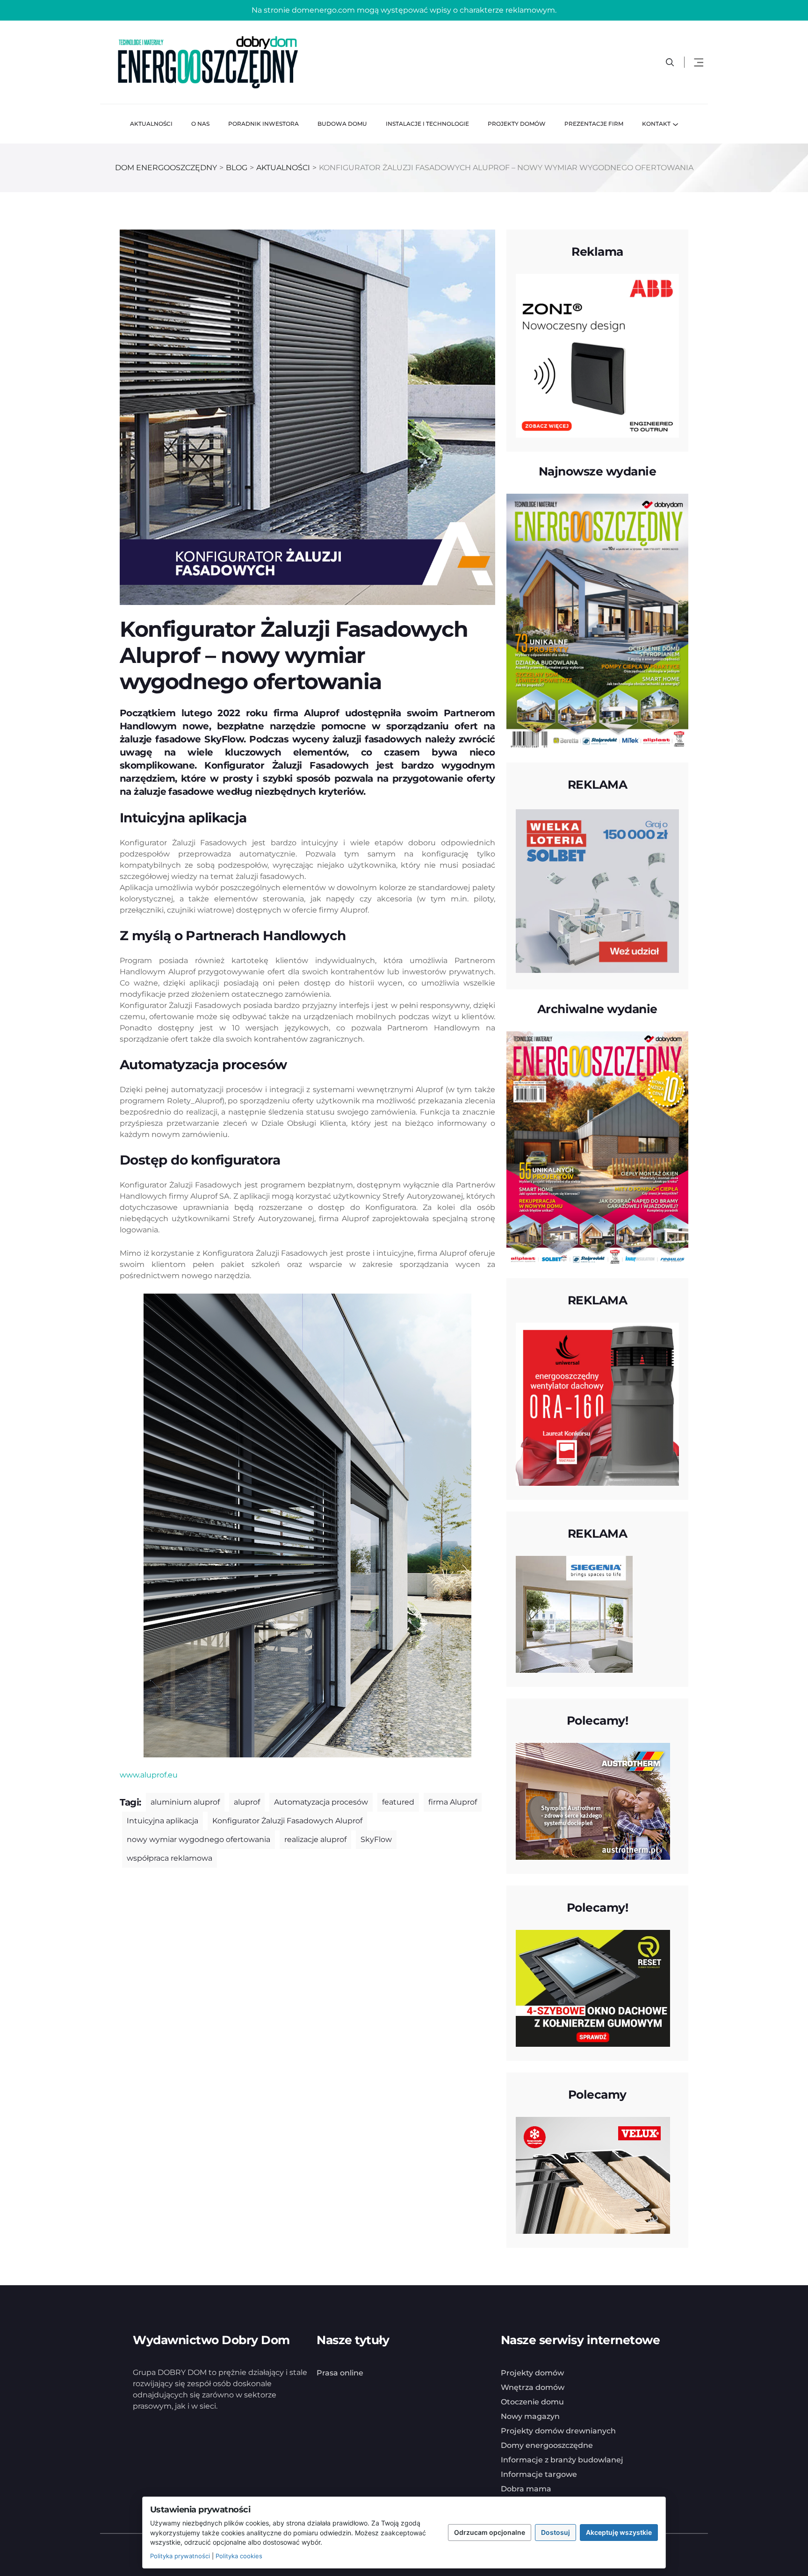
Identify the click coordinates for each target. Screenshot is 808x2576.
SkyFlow (376, 1839)
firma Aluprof (453, 1802)
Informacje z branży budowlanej (562, 2483)
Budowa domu (342, 124)
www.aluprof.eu (149, 1775)
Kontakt (656, 124)
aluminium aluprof (185, 1802)
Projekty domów (517, 124)
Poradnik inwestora (263, 124)
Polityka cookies (239, 2556)
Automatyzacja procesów (321, 1802)
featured (398, 1802)
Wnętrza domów (533, 2411)
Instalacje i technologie (427, 124)
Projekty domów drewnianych (558, 2454)
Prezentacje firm (594, 124)
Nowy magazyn (530, 2440)
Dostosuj (555, 2532)
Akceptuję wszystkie (619, 2532)
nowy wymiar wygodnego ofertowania (198, 1839)
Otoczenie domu (532, 2425)
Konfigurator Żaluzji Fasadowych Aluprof (287, 1821)
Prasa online (340, 2396)
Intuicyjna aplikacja (162, 1821)
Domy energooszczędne (547, 2469)
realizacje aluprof (315, 1839)
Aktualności (151, 124)
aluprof (247, 1802)
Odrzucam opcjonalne (490, 2532)
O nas (200, 124)
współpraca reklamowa (170, 1858)
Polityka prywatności (180, 2556)
